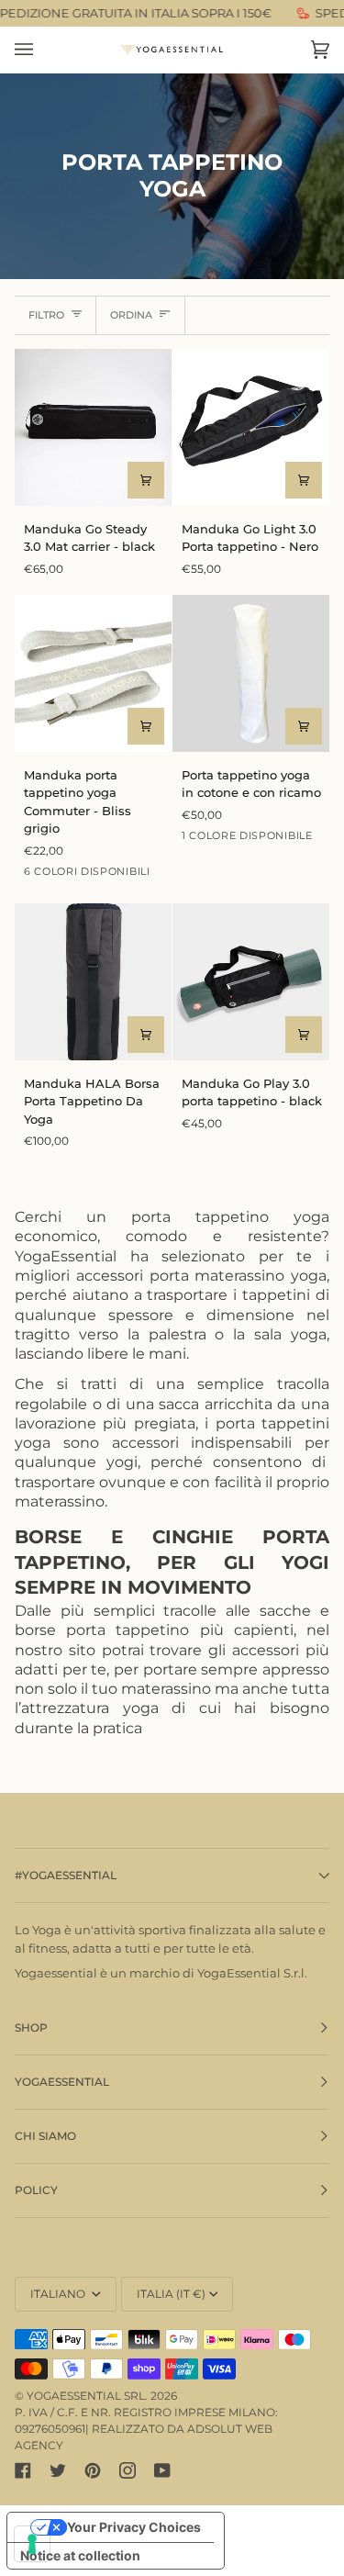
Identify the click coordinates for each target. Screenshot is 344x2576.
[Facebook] (23, 2470)
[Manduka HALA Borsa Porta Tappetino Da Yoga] (93, 982)
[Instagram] (128, 2470)
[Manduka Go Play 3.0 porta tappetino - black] (251, 982)
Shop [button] (31, 2027)
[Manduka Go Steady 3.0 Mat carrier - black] (93, 427)
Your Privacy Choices (134, 2527)
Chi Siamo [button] (45, 2136)
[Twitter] (58, 2470)
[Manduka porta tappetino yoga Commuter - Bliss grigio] (93, 673)
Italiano (59, 2294)
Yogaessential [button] (62, 2082)
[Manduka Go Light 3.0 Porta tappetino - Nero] (251, 427)
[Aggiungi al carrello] (146, 480)
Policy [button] (36, 2190)
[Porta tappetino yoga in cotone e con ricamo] (251, 673)
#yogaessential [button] (66, 1875)
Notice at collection (80, 2555)
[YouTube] (162, 2470)
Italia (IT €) (171, 2294)
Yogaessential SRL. (87, 2396)
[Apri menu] (42, 50)
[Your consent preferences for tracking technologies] (32, 2544)
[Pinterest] (93, 2470)
